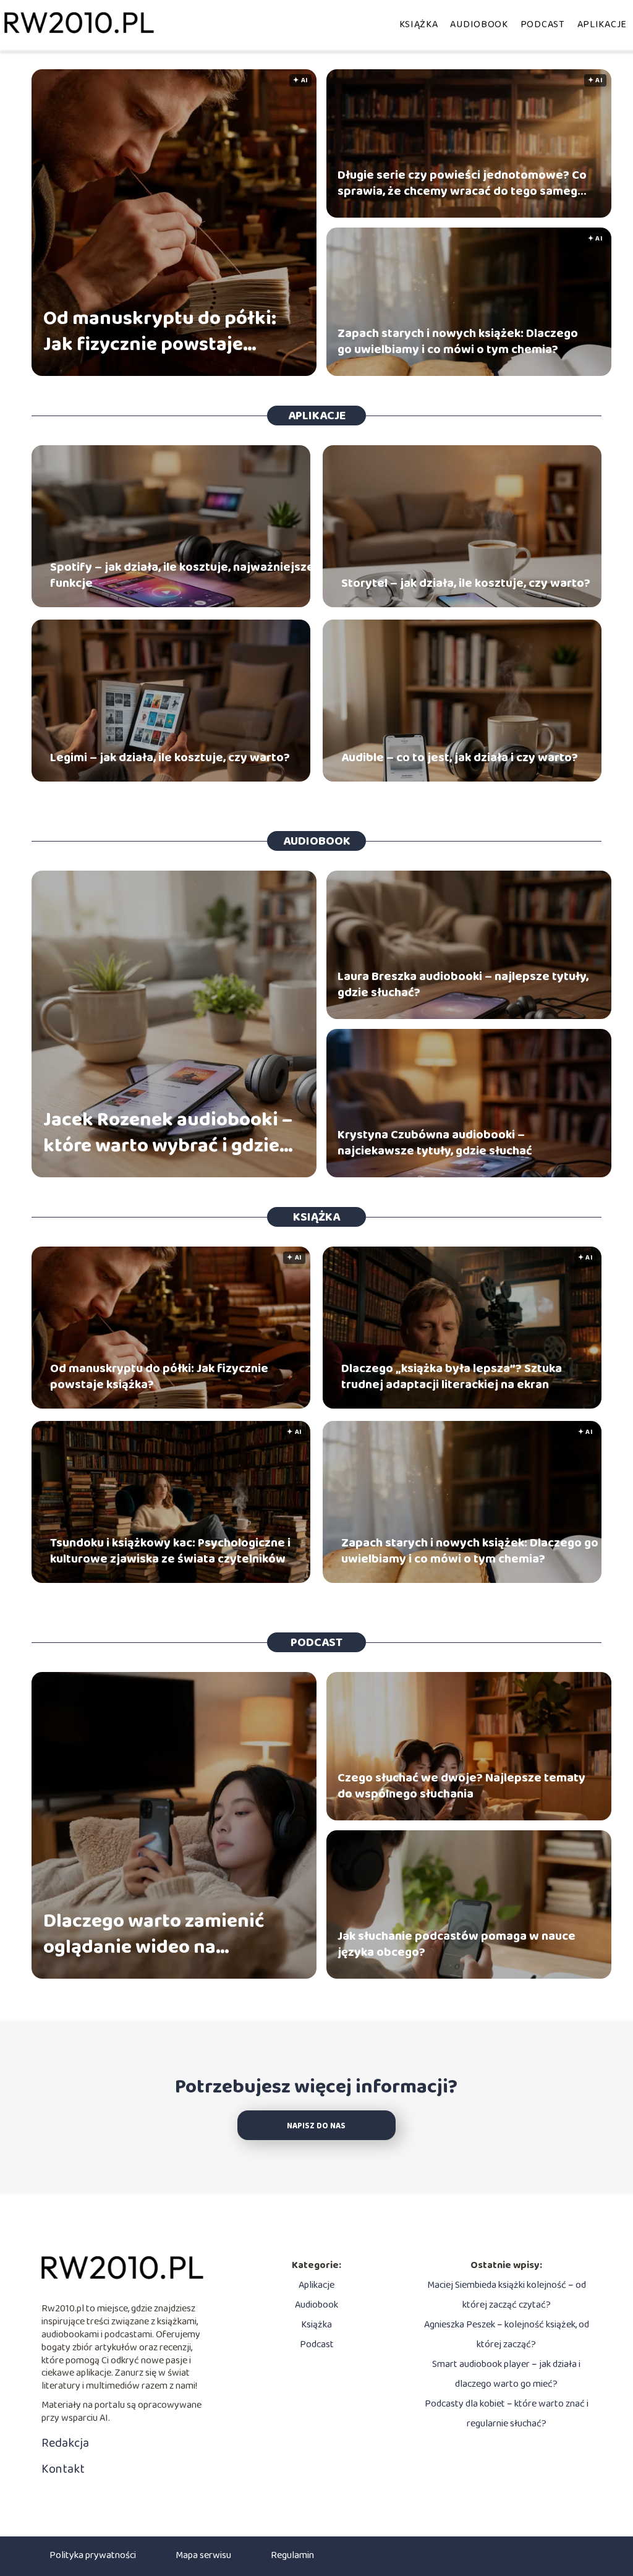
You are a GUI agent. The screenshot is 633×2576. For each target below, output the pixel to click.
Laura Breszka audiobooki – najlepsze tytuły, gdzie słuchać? (463, 984)
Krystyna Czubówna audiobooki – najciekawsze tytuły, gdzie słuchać (435, 1143)
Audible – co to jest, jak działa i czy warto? (460, 757)
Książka (419, 24)
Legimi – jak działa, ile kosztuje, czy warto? (170, 757)
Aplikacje (602, 24)
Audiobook (479, 24)
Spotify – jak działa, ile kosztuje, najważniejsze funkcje (182, 575)
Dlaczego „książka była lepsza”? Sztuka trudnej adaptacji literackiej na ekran (452, 1376)
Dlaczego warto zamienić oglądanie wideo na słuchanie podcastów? (154, 1934)
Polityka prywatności (93, 2555)
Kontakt (63, 2469)
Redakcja (65, 2443)
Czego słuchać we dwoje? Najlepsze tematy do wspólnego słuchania (461, 1786)
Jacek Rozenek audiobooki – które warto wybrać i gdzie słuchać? (168, 1133)
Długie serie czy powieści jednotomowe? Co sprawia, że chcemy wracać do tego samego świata (462, 183)
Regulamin (292, 2555)
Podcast (543, 24)
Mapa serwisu (203, 2555)
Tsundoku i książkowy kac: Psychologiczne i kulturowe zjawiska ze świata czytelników (170, 1551)
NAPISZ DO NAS (316, 2126)
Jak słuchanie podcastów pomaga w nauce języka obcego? (457, 1944)
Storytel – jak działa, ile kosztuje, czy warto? (466, 583)
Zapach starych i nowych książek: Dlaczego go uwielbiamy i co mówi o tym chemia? (458, 341)
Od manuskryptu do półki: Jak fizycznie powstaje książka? (160, 332)
